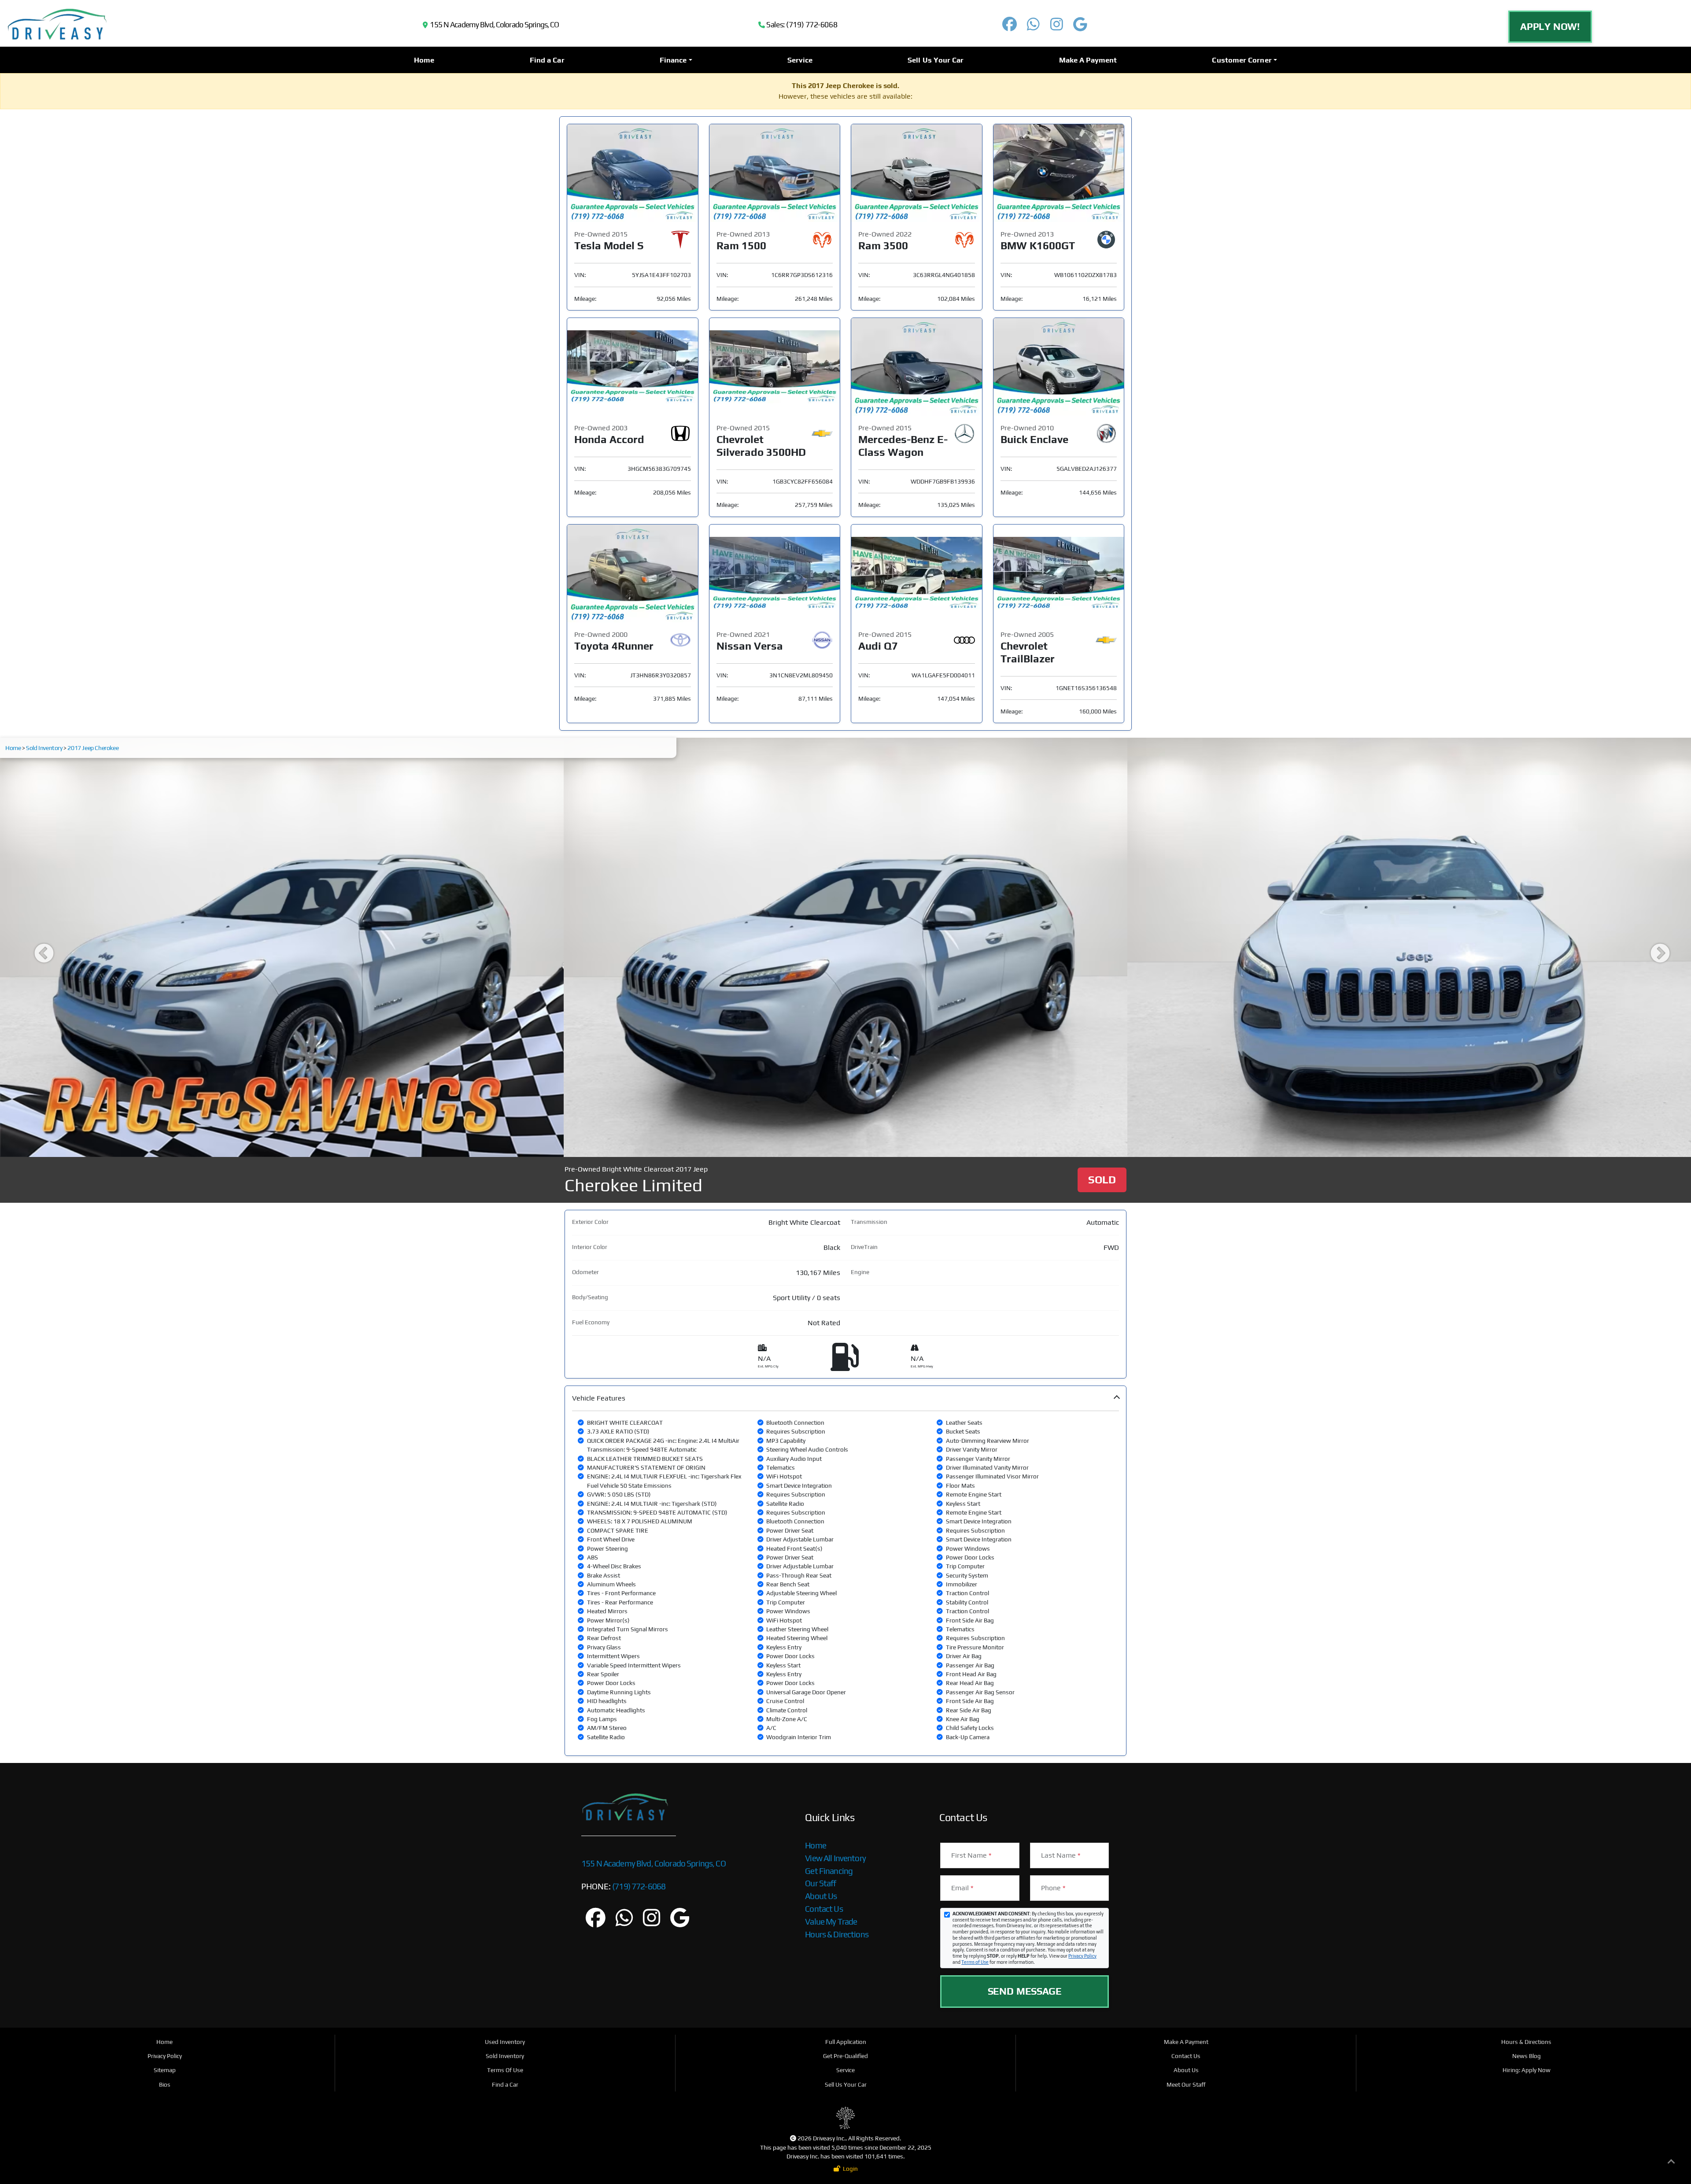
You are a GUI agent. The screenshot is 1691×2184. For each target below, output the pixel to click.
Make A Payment (1088, 60)
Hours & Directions (837, 1934)
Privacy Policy (1082, 1956)
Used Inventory (505, 2042)
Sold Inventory (44, 748)
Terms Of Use (505, 2070)
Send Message (1025, 1991)
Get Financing (829, 1871)
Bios (165, 2084)
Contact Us (824, 1909)
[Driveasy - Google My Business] (1080, 27)
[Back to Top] (1671, 2163)
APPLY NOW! (1550, 26)
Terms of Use (975, 1962)
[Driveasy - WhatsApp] (1034, 27)
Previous (37, 947)
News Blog (1527, 2056)
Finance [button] (673, 60)
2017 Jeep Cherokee (93, 748)
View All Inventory (835, 1858)
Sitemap (165, 2070)
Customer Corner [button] (1242, 60)
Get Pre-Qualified (845, 2056)
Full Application (846, 2042)
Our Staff (820, 1883)
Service (800, 60)
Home (424, 60)
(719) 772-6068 (638, 1886)
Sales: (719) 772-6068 (801, 25)
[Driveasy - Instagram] (1056, 27)
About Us (821, 1896)
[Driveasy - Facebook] (1010, 27)
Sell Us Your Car (936, 60)
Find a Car (547, 60)
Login (849, 2169)
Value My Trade (831, 1922)
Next (1654, 947)
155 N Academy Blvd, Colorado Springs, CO (493, 25)
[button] (845, 1571)
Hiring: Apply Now (1527, 2070)
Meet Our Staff (1186, 2084)
